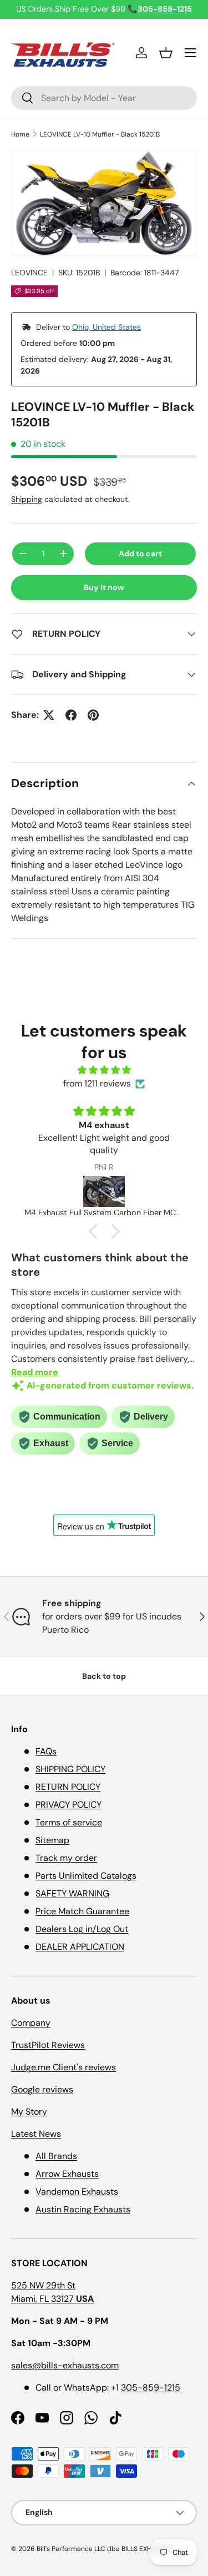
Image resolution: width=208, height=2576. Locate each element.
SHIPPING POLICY (70, 1769)
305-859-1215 (151, 2388)
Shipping (27, 499)
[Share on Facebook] (71, 715)
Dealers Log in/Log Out (82, 1929)
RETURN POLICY (68, 1787)
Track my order (66, 1858)
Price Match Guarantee (82, 1911)
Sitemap (52, 1840)
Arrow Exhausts (67, 2174)
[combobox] (104, 98)
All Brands (56, 2156)
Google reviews (42, 2089)
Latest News (36, 2134)
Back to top (104, 1676)
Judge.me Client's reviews (64, 2067)
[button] (166, 53)
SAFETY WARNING (72, 1893)
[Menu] (190, 53)
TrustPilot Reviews (48, 2045)
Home (20, 134)
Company (31, 2023)
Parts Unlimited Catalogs (86, 1876)
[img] (104, 1070)
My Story (29, 2112)
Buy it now (104, 587)
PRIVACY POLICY (69, 1805)
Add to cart (140, 554)
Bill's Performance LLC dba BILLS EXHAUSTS (104, 2549)
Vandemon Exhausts (77, 2192)
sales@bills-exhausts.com (65, 2365)
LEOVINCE (29, 273)
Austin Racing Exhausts (83, 2209)
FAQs (46, 1751)
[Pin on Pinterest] (93, 715)
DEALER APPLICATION (80, 1947)
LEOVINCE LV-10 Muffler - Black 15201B (100, 134)
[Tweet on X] (49, 715)
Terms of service (69, 1822)
